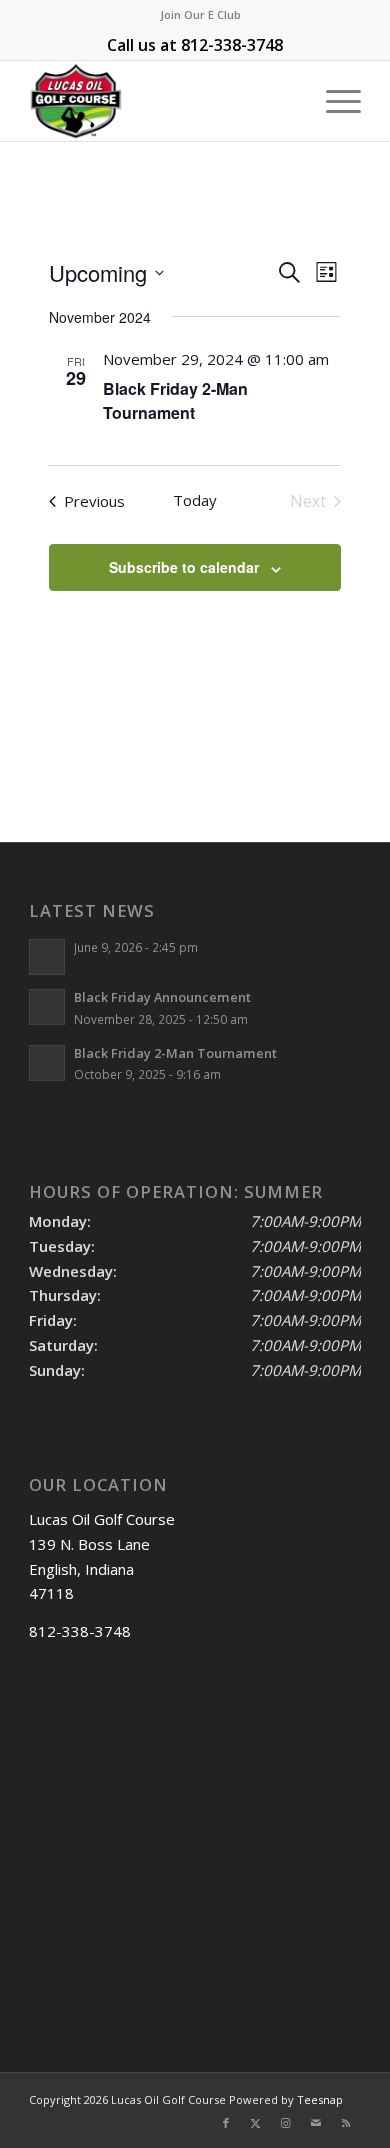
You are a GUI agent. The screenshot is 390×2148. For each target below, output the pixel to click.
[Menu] (333, 101)
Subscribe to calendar (184, 567)
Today (195, 500)
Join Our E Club (200, 14)
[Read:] (47, 957)
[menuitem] (200, 15)
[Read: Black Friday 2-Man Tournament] (47, 1063)
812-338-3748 (232, 45)
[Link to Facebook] (226, 2123)
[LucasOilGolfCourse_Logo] (161, 101)
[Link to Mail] (316, 2123)
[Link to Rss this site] (346, 2123)
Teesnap (320, 2099)
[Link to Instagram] (286, 2123)
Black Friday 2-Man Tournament (175, 400)
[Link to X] (256, 2123)
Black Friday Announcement (162, 997)
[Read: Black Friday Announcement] (47, 1007)
